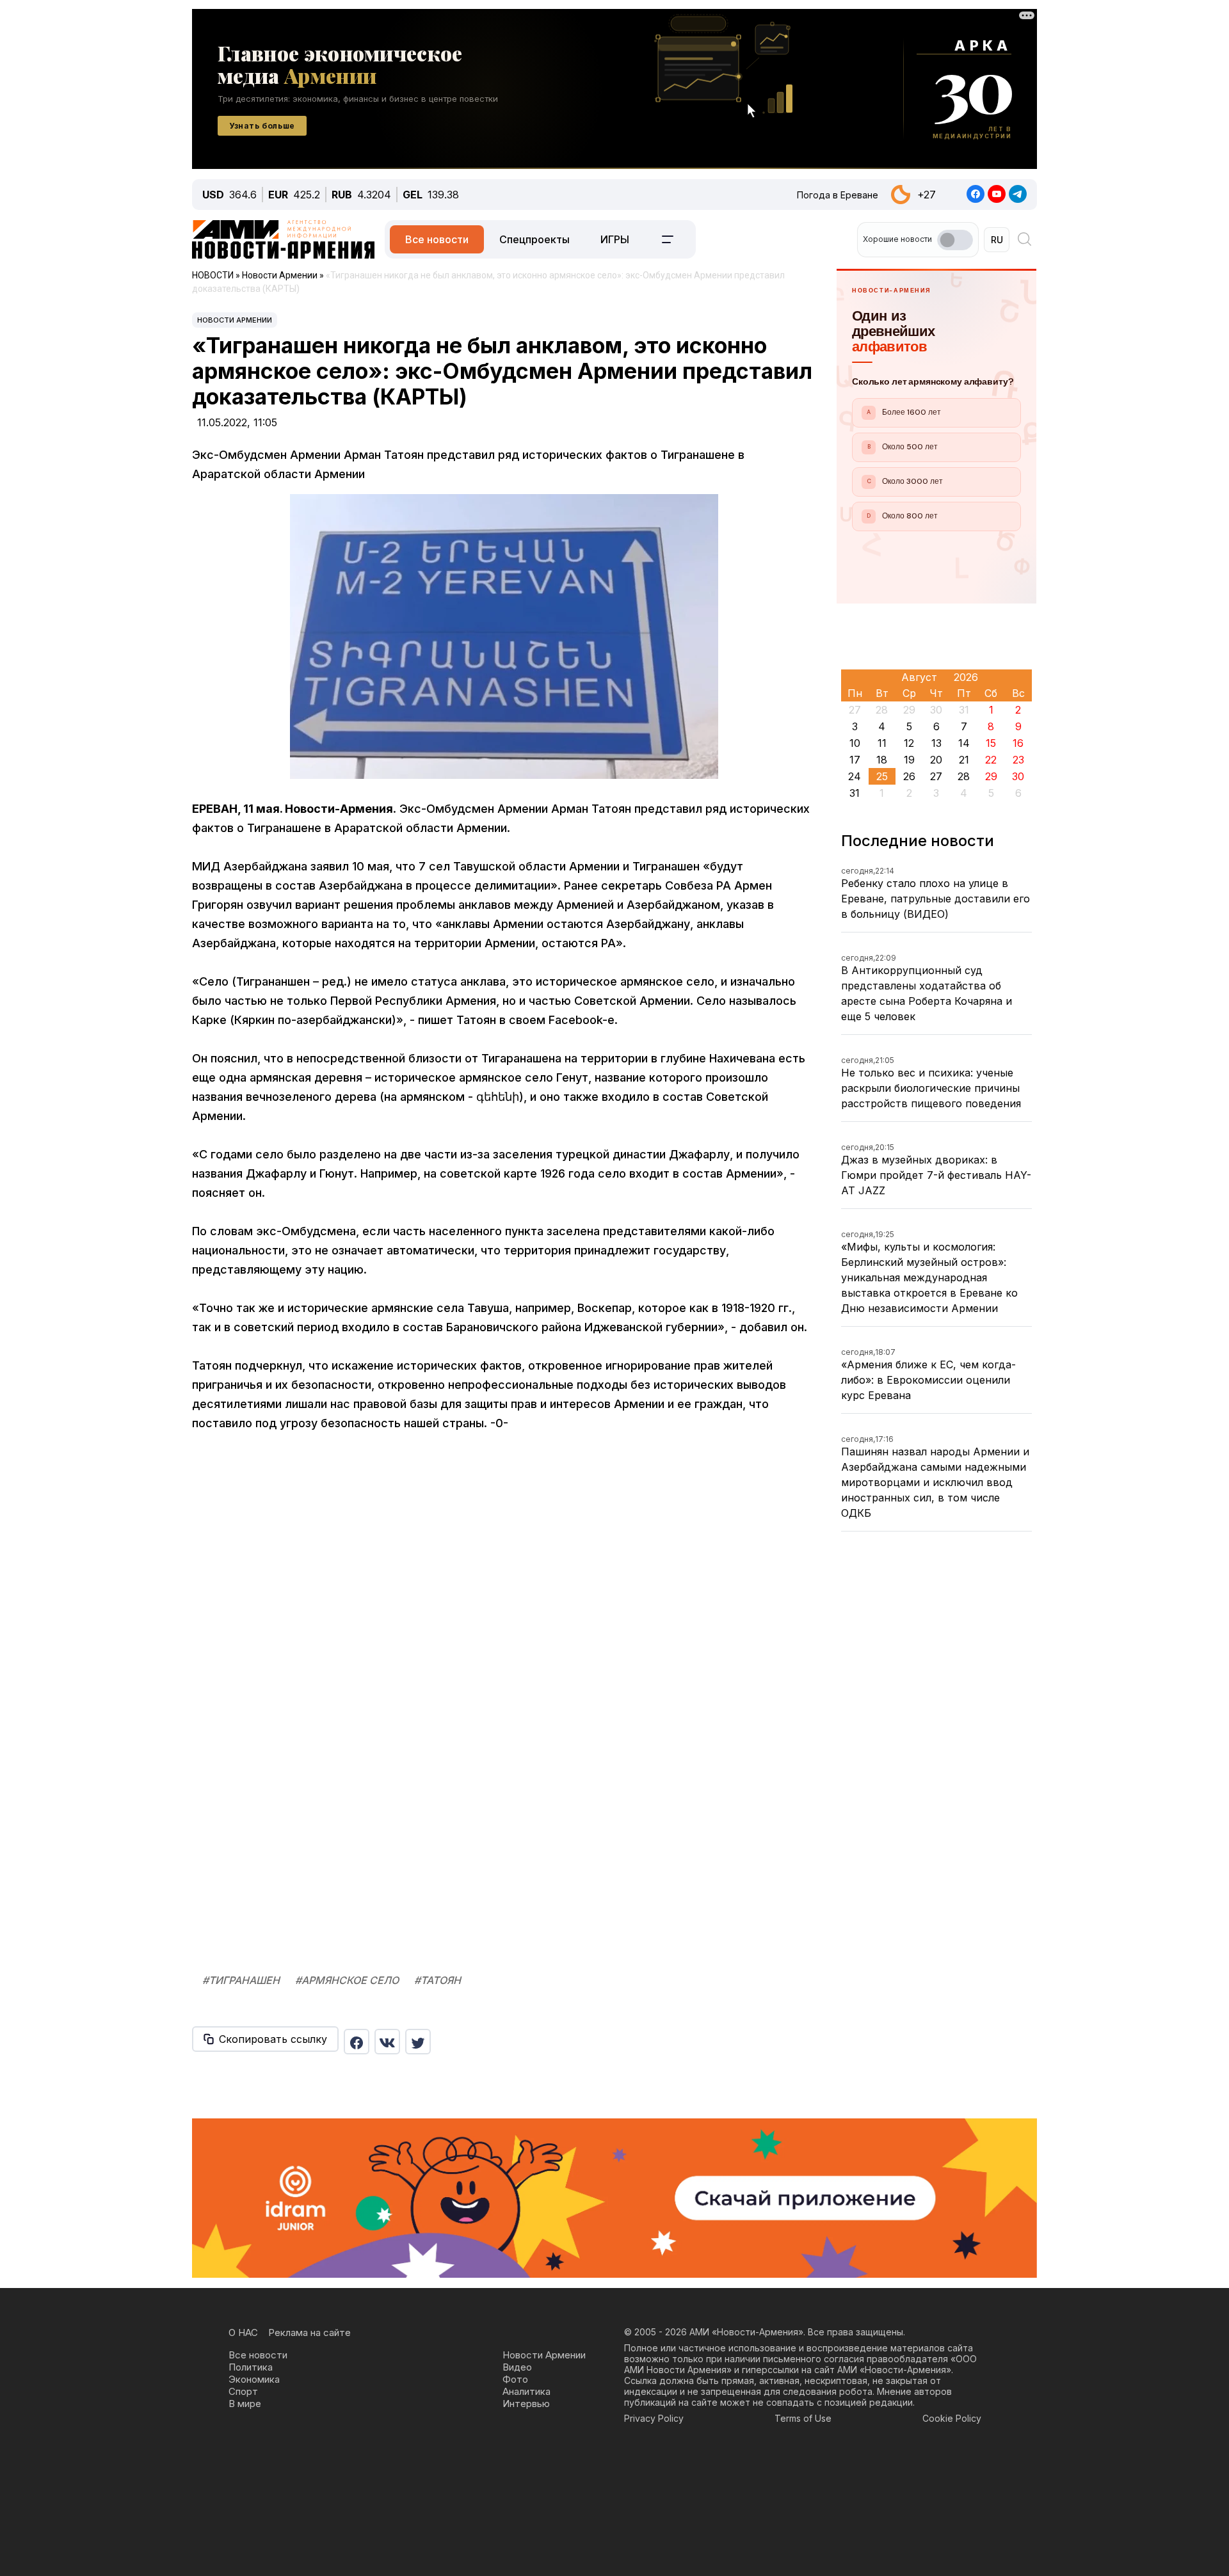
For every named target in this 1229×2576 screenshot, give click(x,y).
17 (855, 760)
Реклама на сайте (309, 2332)
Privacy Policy (654, 2418)
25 (882, 776)
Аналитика (526, 2391)
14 (964, 743)
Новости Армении (235, 320)
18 (882, 760)
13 (936, 743)
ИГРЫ (615, 239)
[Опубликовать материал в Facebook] (357, 2042)
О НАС (243, 2332)
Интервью (526, 2404)
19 (909, 760)
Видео (517, 2367)
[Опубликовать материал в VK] (387, 2042)
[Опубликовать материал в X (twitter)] (418, 2042)
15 (991, 743)
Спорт (243, 2391)
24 (855, 776)
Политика (251, 2367)
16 (1018, 743)
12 (909, 743)
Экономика (254, 2379)
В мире (245, 2404)
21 (964, 760)
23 (1018, 760)
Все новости (437, 239)
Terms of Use (803, 2418)
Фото (515, 2379)
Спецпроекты (534, 239)
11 (882, 743)
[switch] (955, 240)
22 (991, 760)
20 (936, 760)
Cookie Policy (952, 2418)
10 (855, 743)
